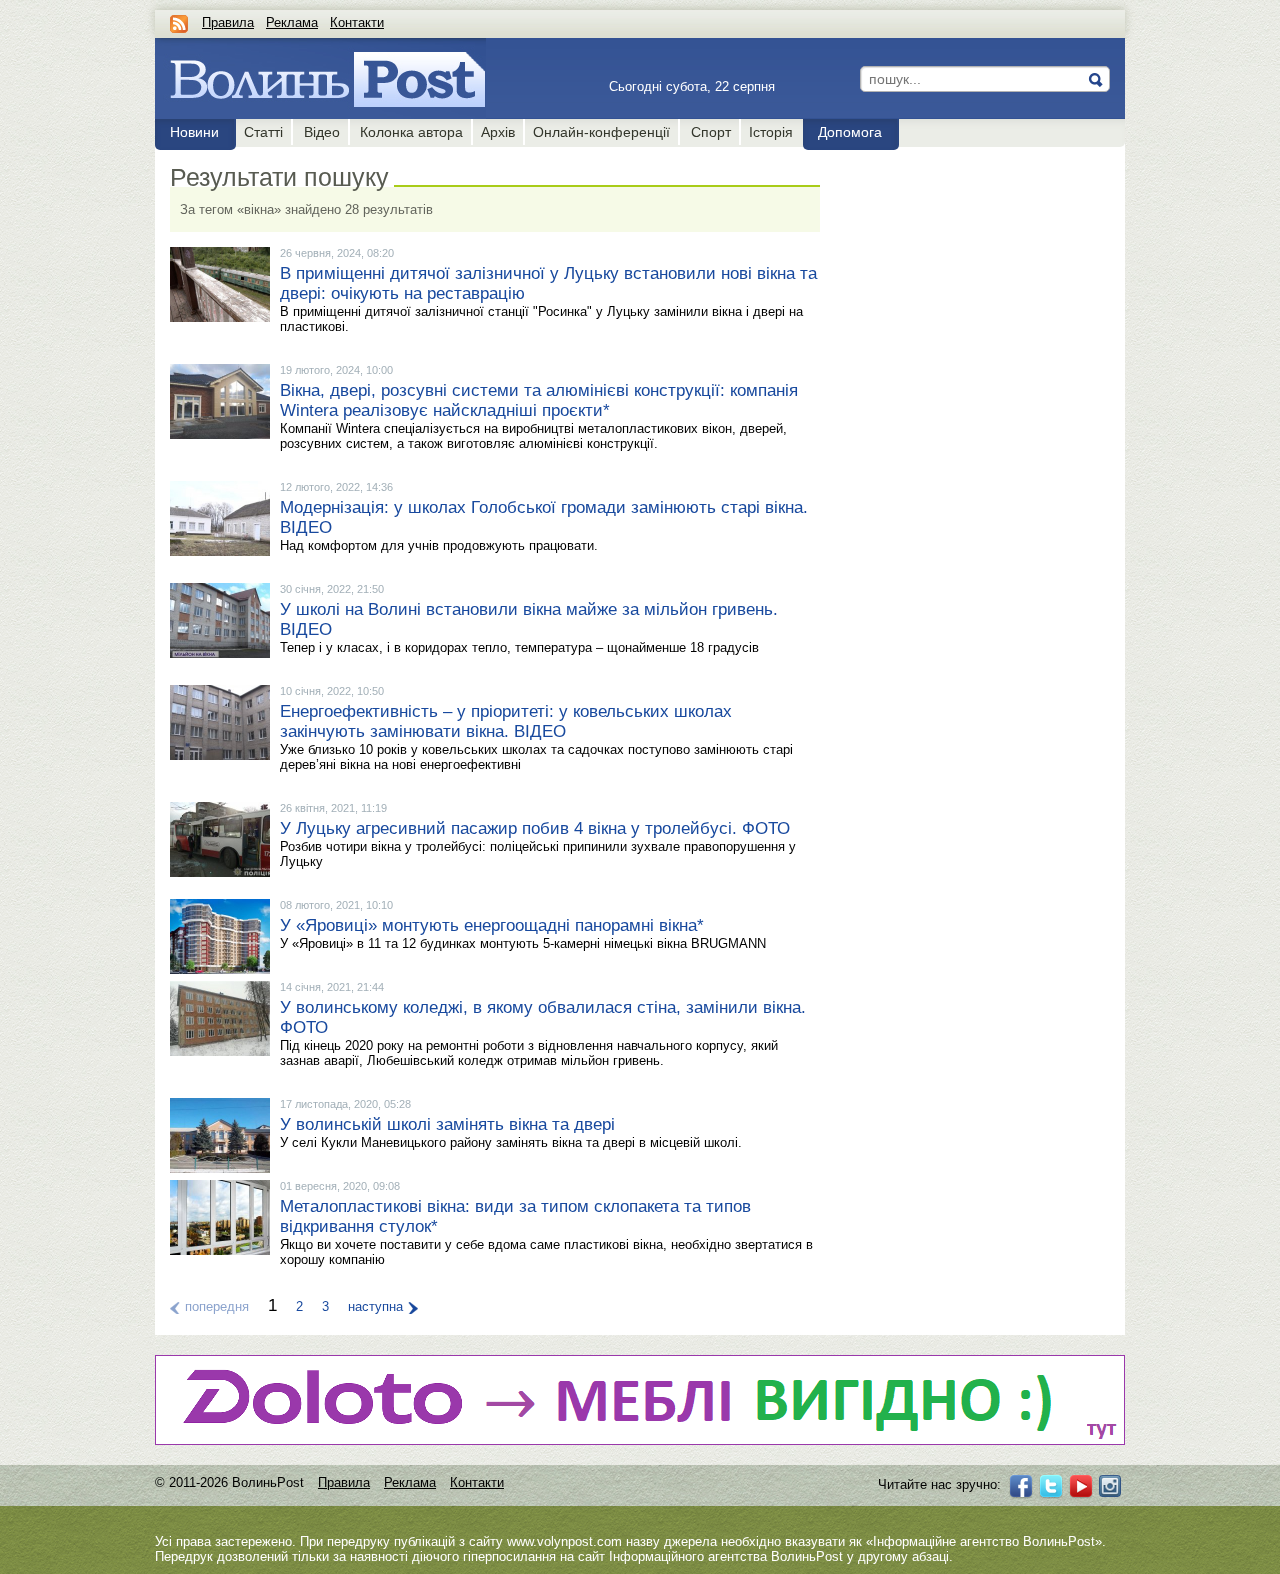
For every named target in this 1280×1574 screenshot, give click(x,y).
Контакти (357, 22)
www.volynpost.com (564, 1541)
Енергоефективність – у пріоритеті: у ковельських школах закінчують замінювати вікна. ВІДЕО (506, 721)
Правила (228, 22)
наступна (375, 1306)
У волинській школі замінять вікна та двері (447, 1124)
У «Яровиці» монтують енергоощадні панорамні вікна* (492, 925)
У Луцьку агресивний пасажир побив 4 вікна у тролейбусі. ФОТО (535, 828)
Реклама (292, 22)
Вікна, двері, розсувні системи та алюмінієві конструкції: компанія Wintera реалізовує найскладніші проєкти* (539, 400)
